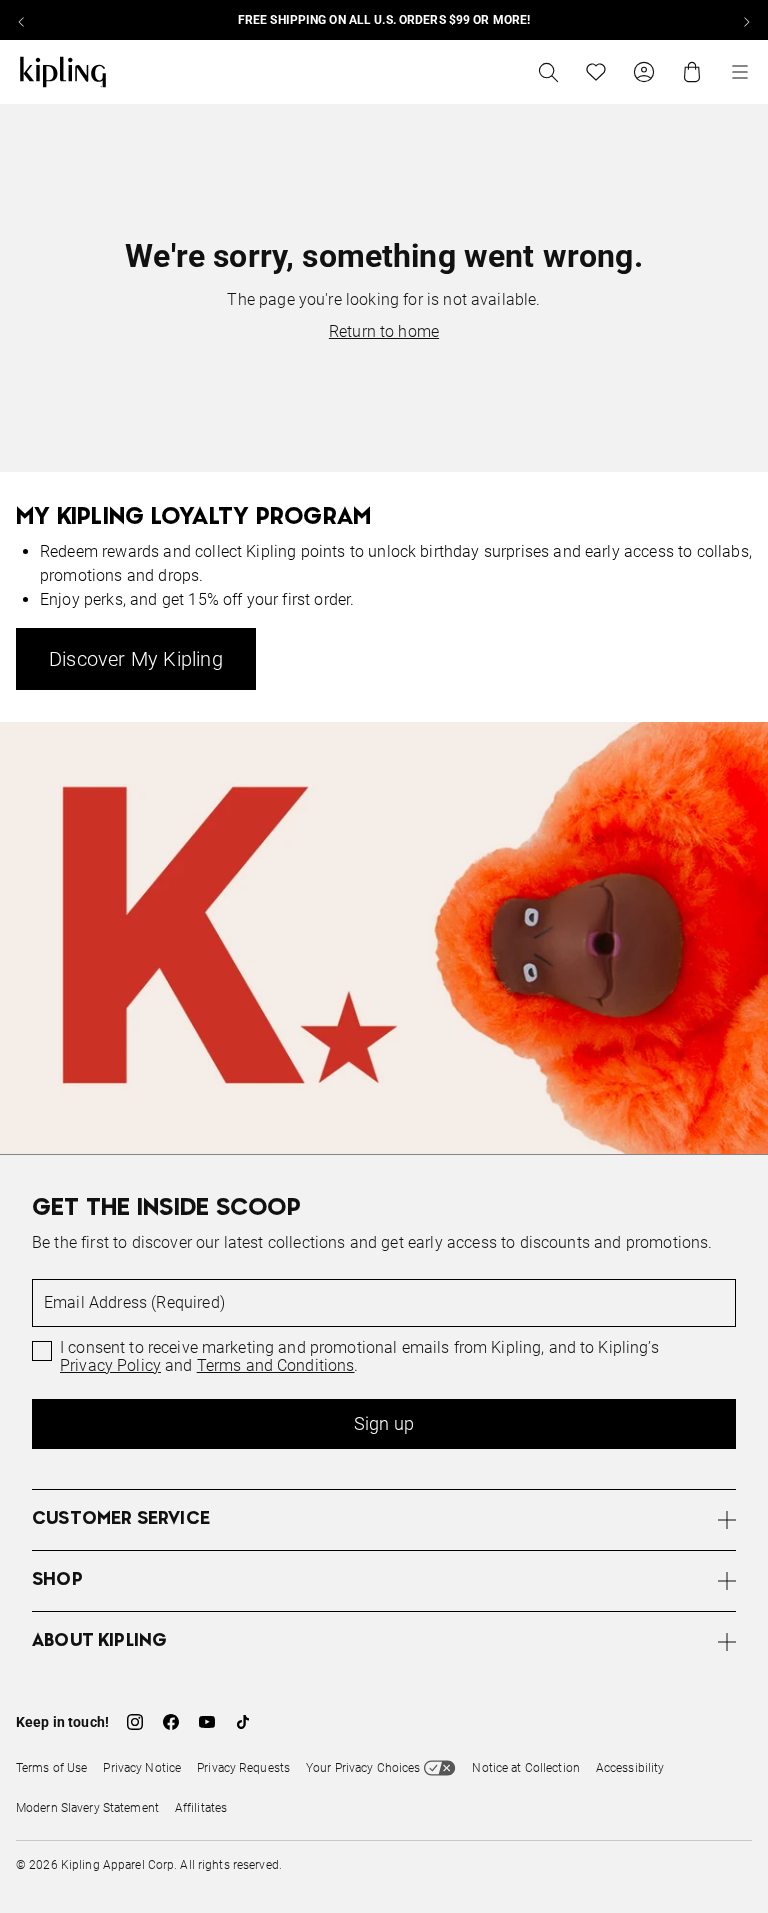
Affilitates (201, 1808)
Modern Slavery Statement (87, 1808)
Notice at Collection (525, 1768)
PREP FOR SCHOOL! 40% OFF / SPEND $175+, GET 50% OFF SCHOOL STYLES (497, 20)
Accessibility (630, 1768)
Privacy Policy (110, 1366)
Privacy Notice (142, 1768)
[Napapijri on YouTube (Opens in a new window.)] (207, 1722)
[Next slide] (746, 20)
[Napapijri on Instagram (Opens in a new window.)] (135, 1722)
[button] (384, 1519)
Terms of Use (51, 1768)
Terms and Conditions (276, 1366)
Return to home (384, 331)
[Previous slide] (22, 20)
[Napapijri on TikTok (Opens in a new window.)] (243, 1722)
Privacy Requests (243, 1768)
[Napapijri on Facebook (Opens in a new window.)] (171, 1722)
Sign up (384, 1423)
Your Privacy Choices (363, 1768)
